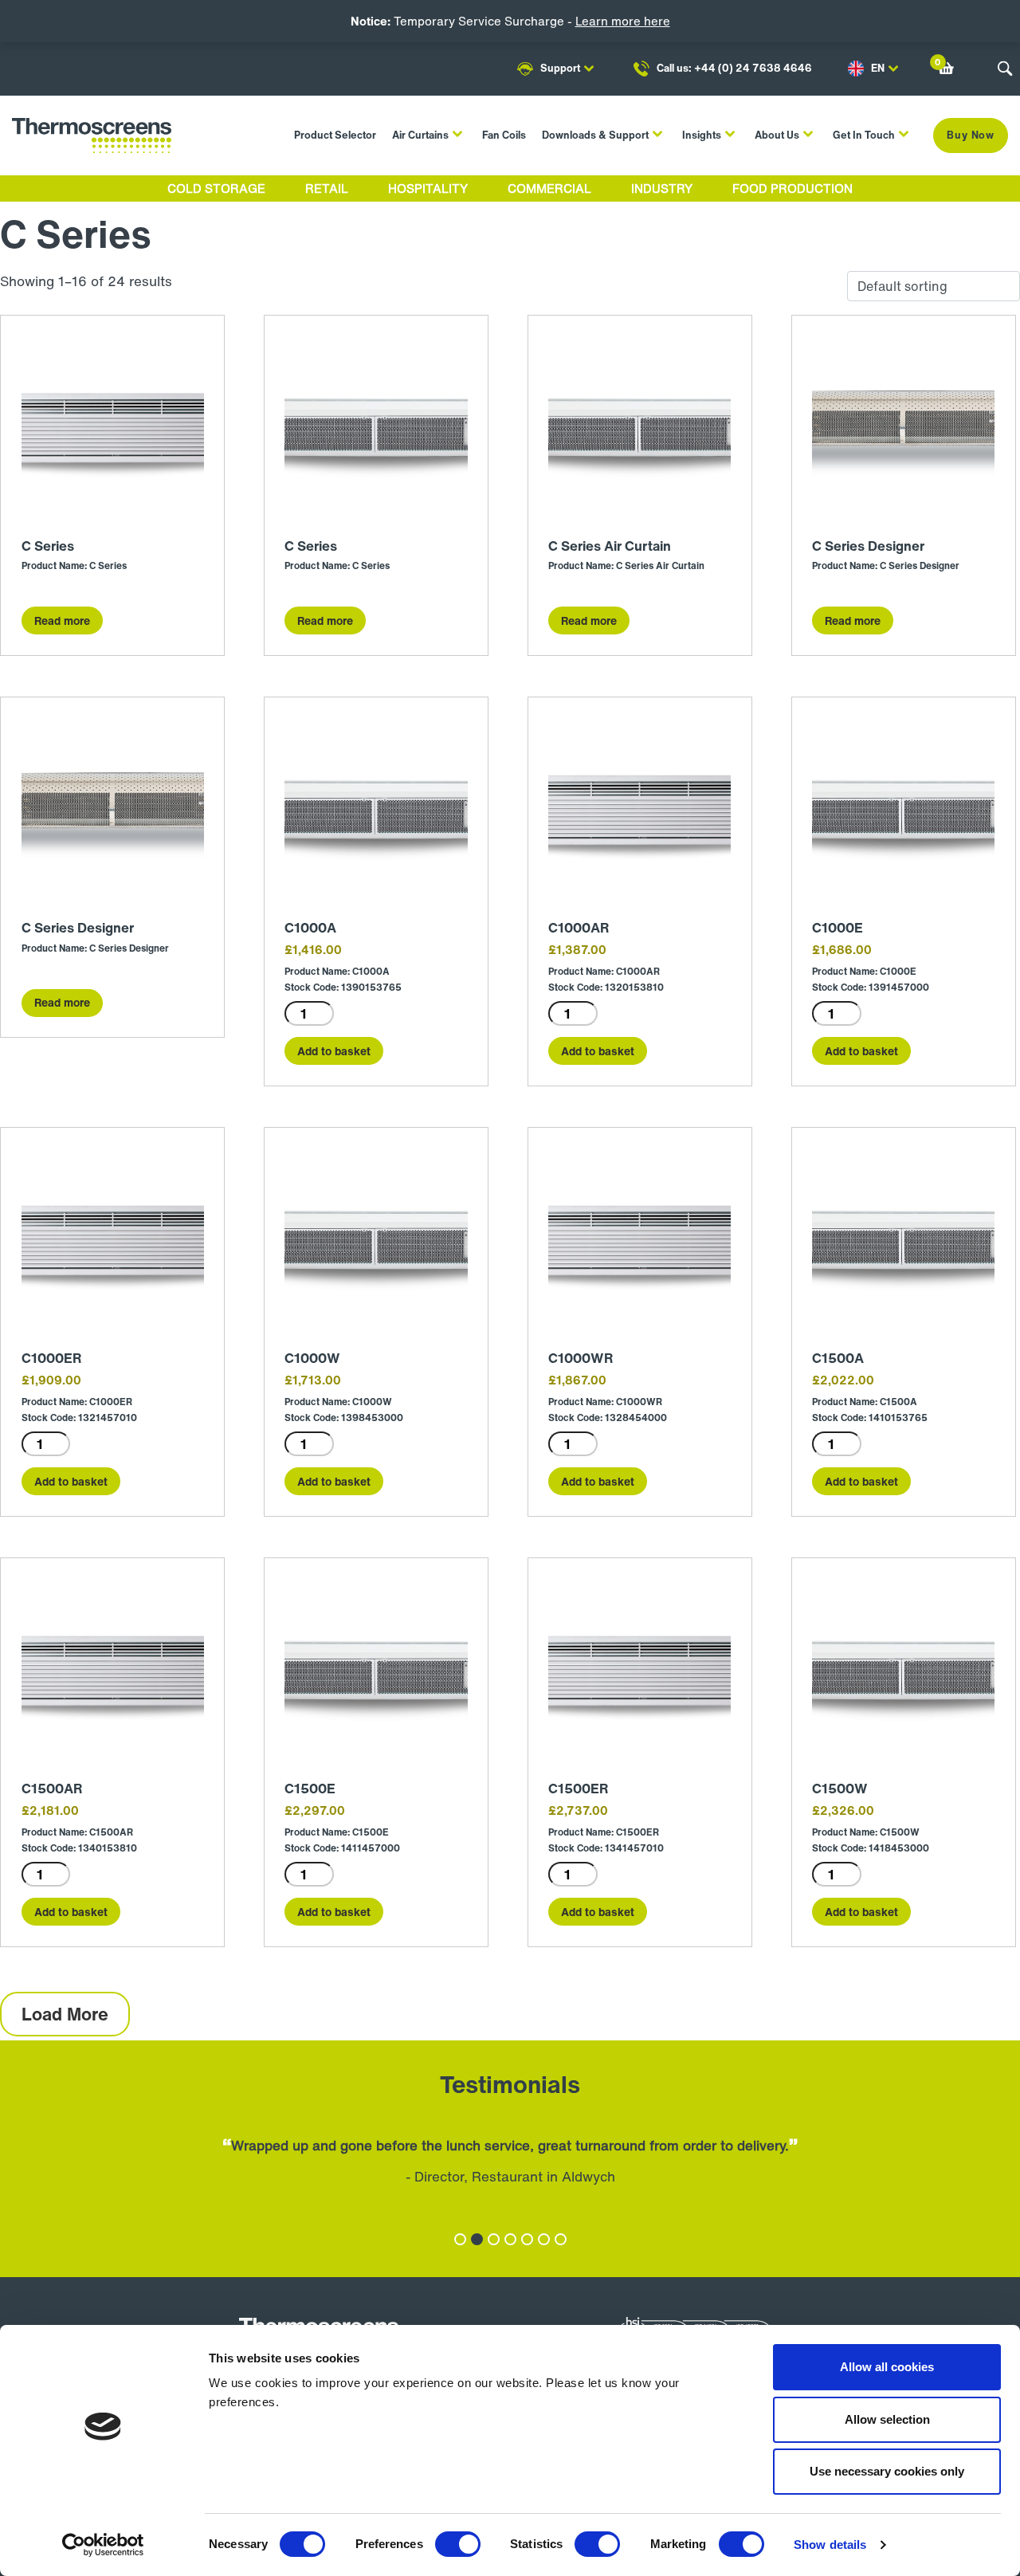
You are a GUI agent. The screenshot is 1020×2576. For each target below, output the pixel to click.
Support (560, 68)
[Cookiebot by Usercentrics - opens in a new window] (103, 2545)
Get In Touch (864, 135)
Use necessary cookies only (887, 2471)
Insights (702, 135)
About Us (777, 135)
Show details (830, 2545)
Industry (662, 188)
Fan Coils (504, 135)
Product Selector (335, 135)
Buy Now (971, 135)
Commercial (549, 188)
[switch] (458, 2544)
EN (878, 68)
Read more (62, 620)
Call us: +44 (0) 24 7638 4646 (734, 68)
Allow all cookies (887, 2367)
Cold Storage (216, 188)
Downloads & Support (595, 135)
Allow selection (887, 2419)
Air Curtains (420, 135)
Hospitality (428, 188)
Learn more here (623, 21)
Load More (65, 2014)
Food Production (792, 188)
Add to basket (334, 1051)
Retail (327, 188)
